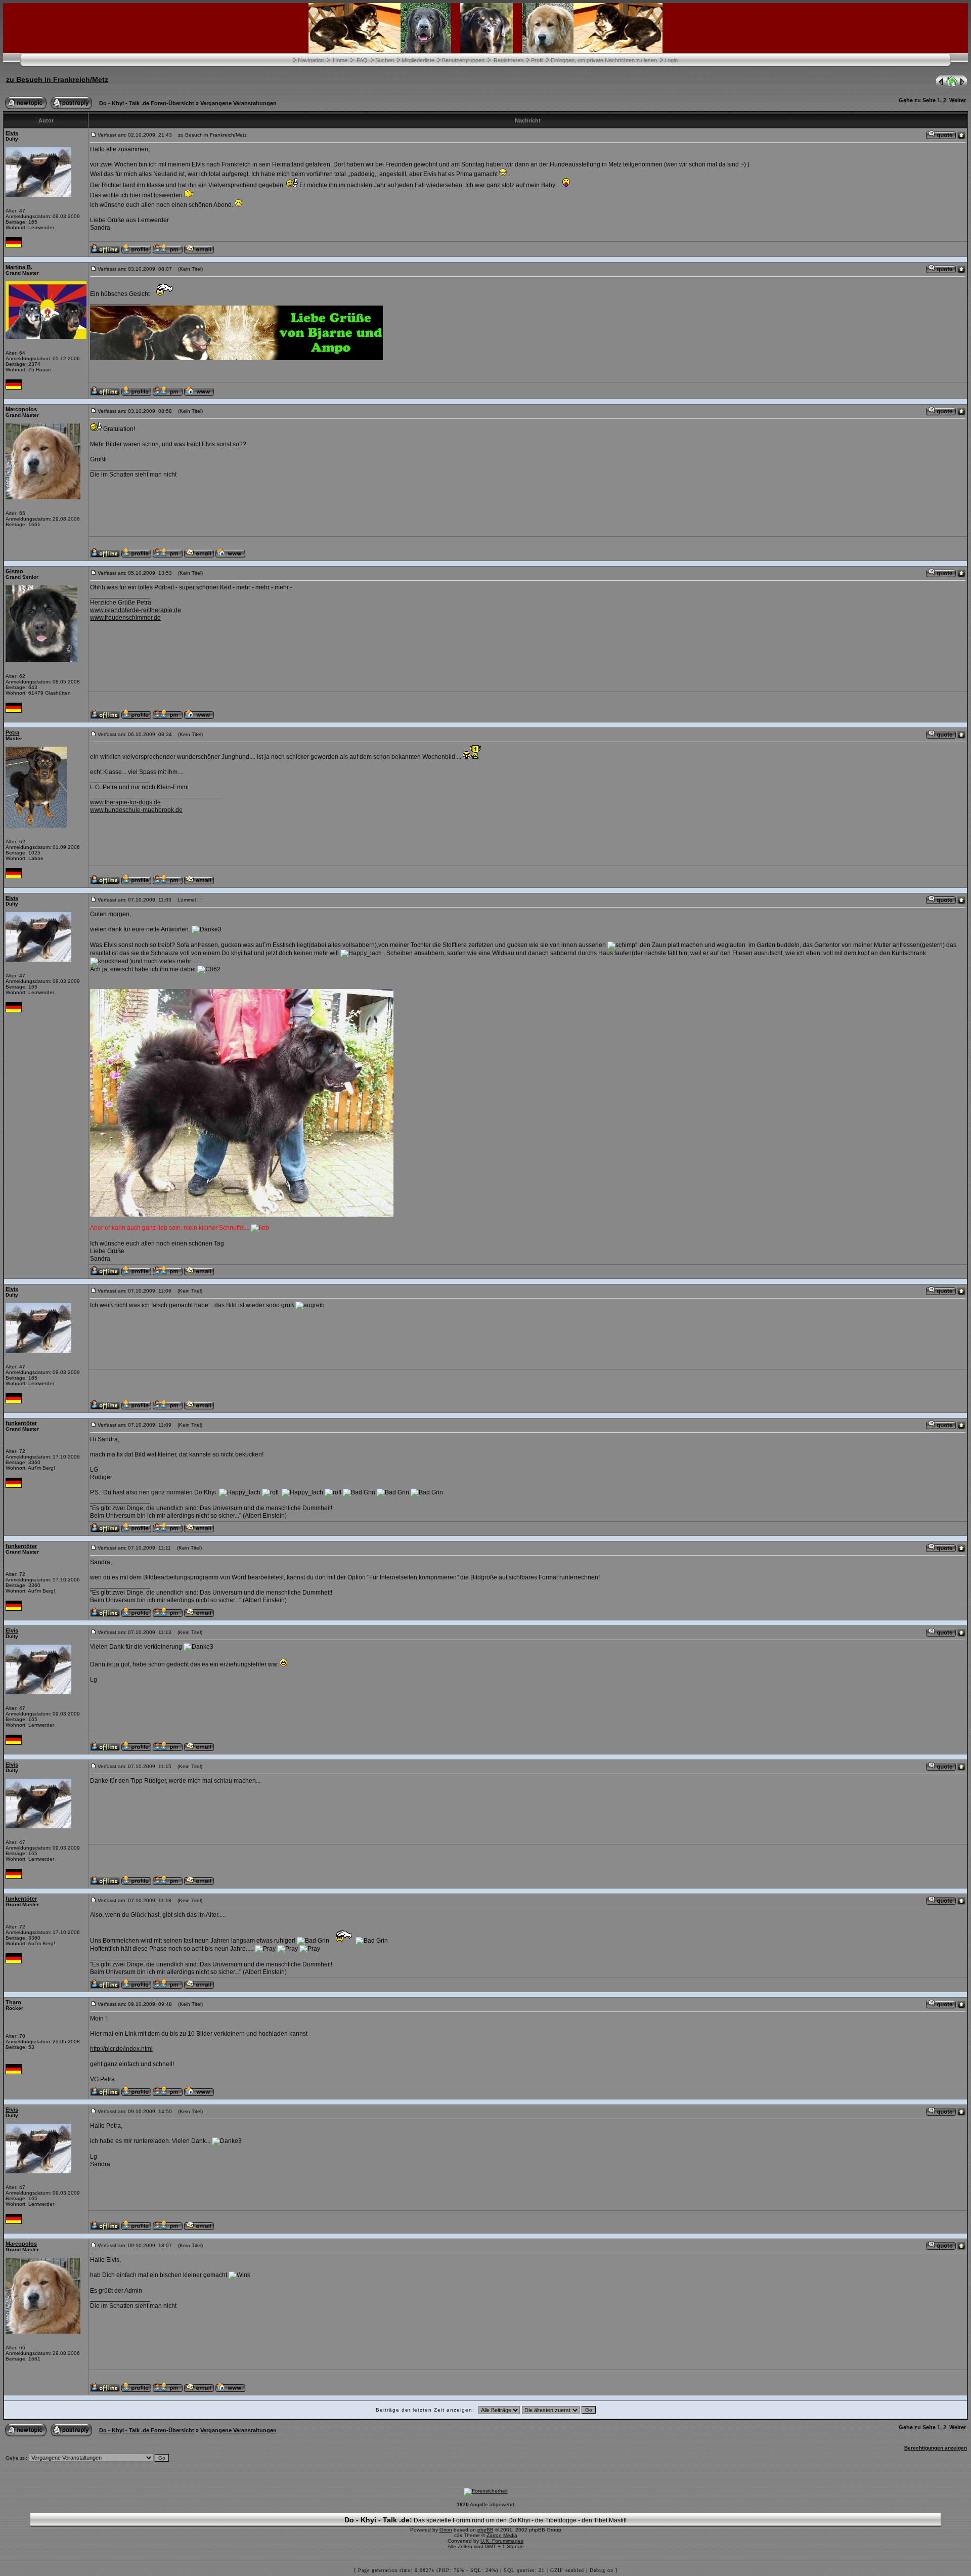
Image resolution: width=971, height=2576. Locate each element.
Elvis (12, 133)
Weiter (958, 100)
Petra (12, 733)
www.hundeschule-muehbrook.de (136, 810)
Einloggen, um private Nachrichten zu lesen (604, 60)
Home (340, 60)
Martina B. (19, 267)
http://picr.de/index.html (121, 2049)
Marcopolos (21, 409)
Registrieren (509, 60)
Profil (537, 60)
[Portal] (952, 86)
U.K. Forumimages (502, 2541)
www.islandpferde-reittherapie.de (136, 610)
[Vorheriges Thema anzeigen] (940, 86)
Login (671, 60)
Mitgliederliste (418, 60)
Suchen (385, 60)
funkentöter (21, 1423)
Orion (446, 2530)
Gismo (14, 571)
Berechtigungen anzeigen (936, 2448)
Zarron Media (502, 2535)
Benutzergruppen (463, 60)
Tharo (13, 2002)
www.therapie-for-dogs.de (125, 802)
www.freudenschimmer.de (125, 618)
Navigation (311, 60)
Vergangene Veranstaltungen (238, 103)
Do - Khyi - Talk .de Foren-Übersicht (147, 103)
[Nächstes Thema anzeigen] (963, 86)
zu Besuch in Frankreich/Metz (57, 79)
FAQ (362, 60)
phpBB (485, 2530)
